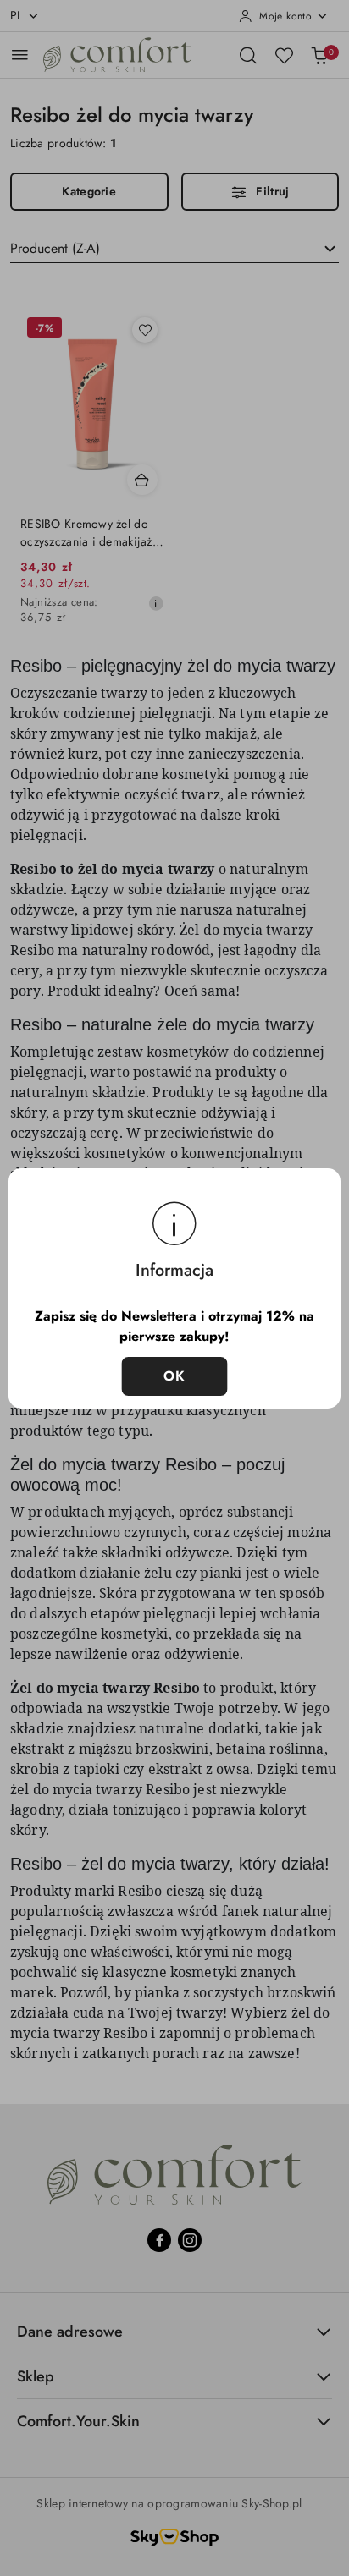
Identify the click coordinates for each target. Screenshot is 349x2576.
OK (175, 1376)
